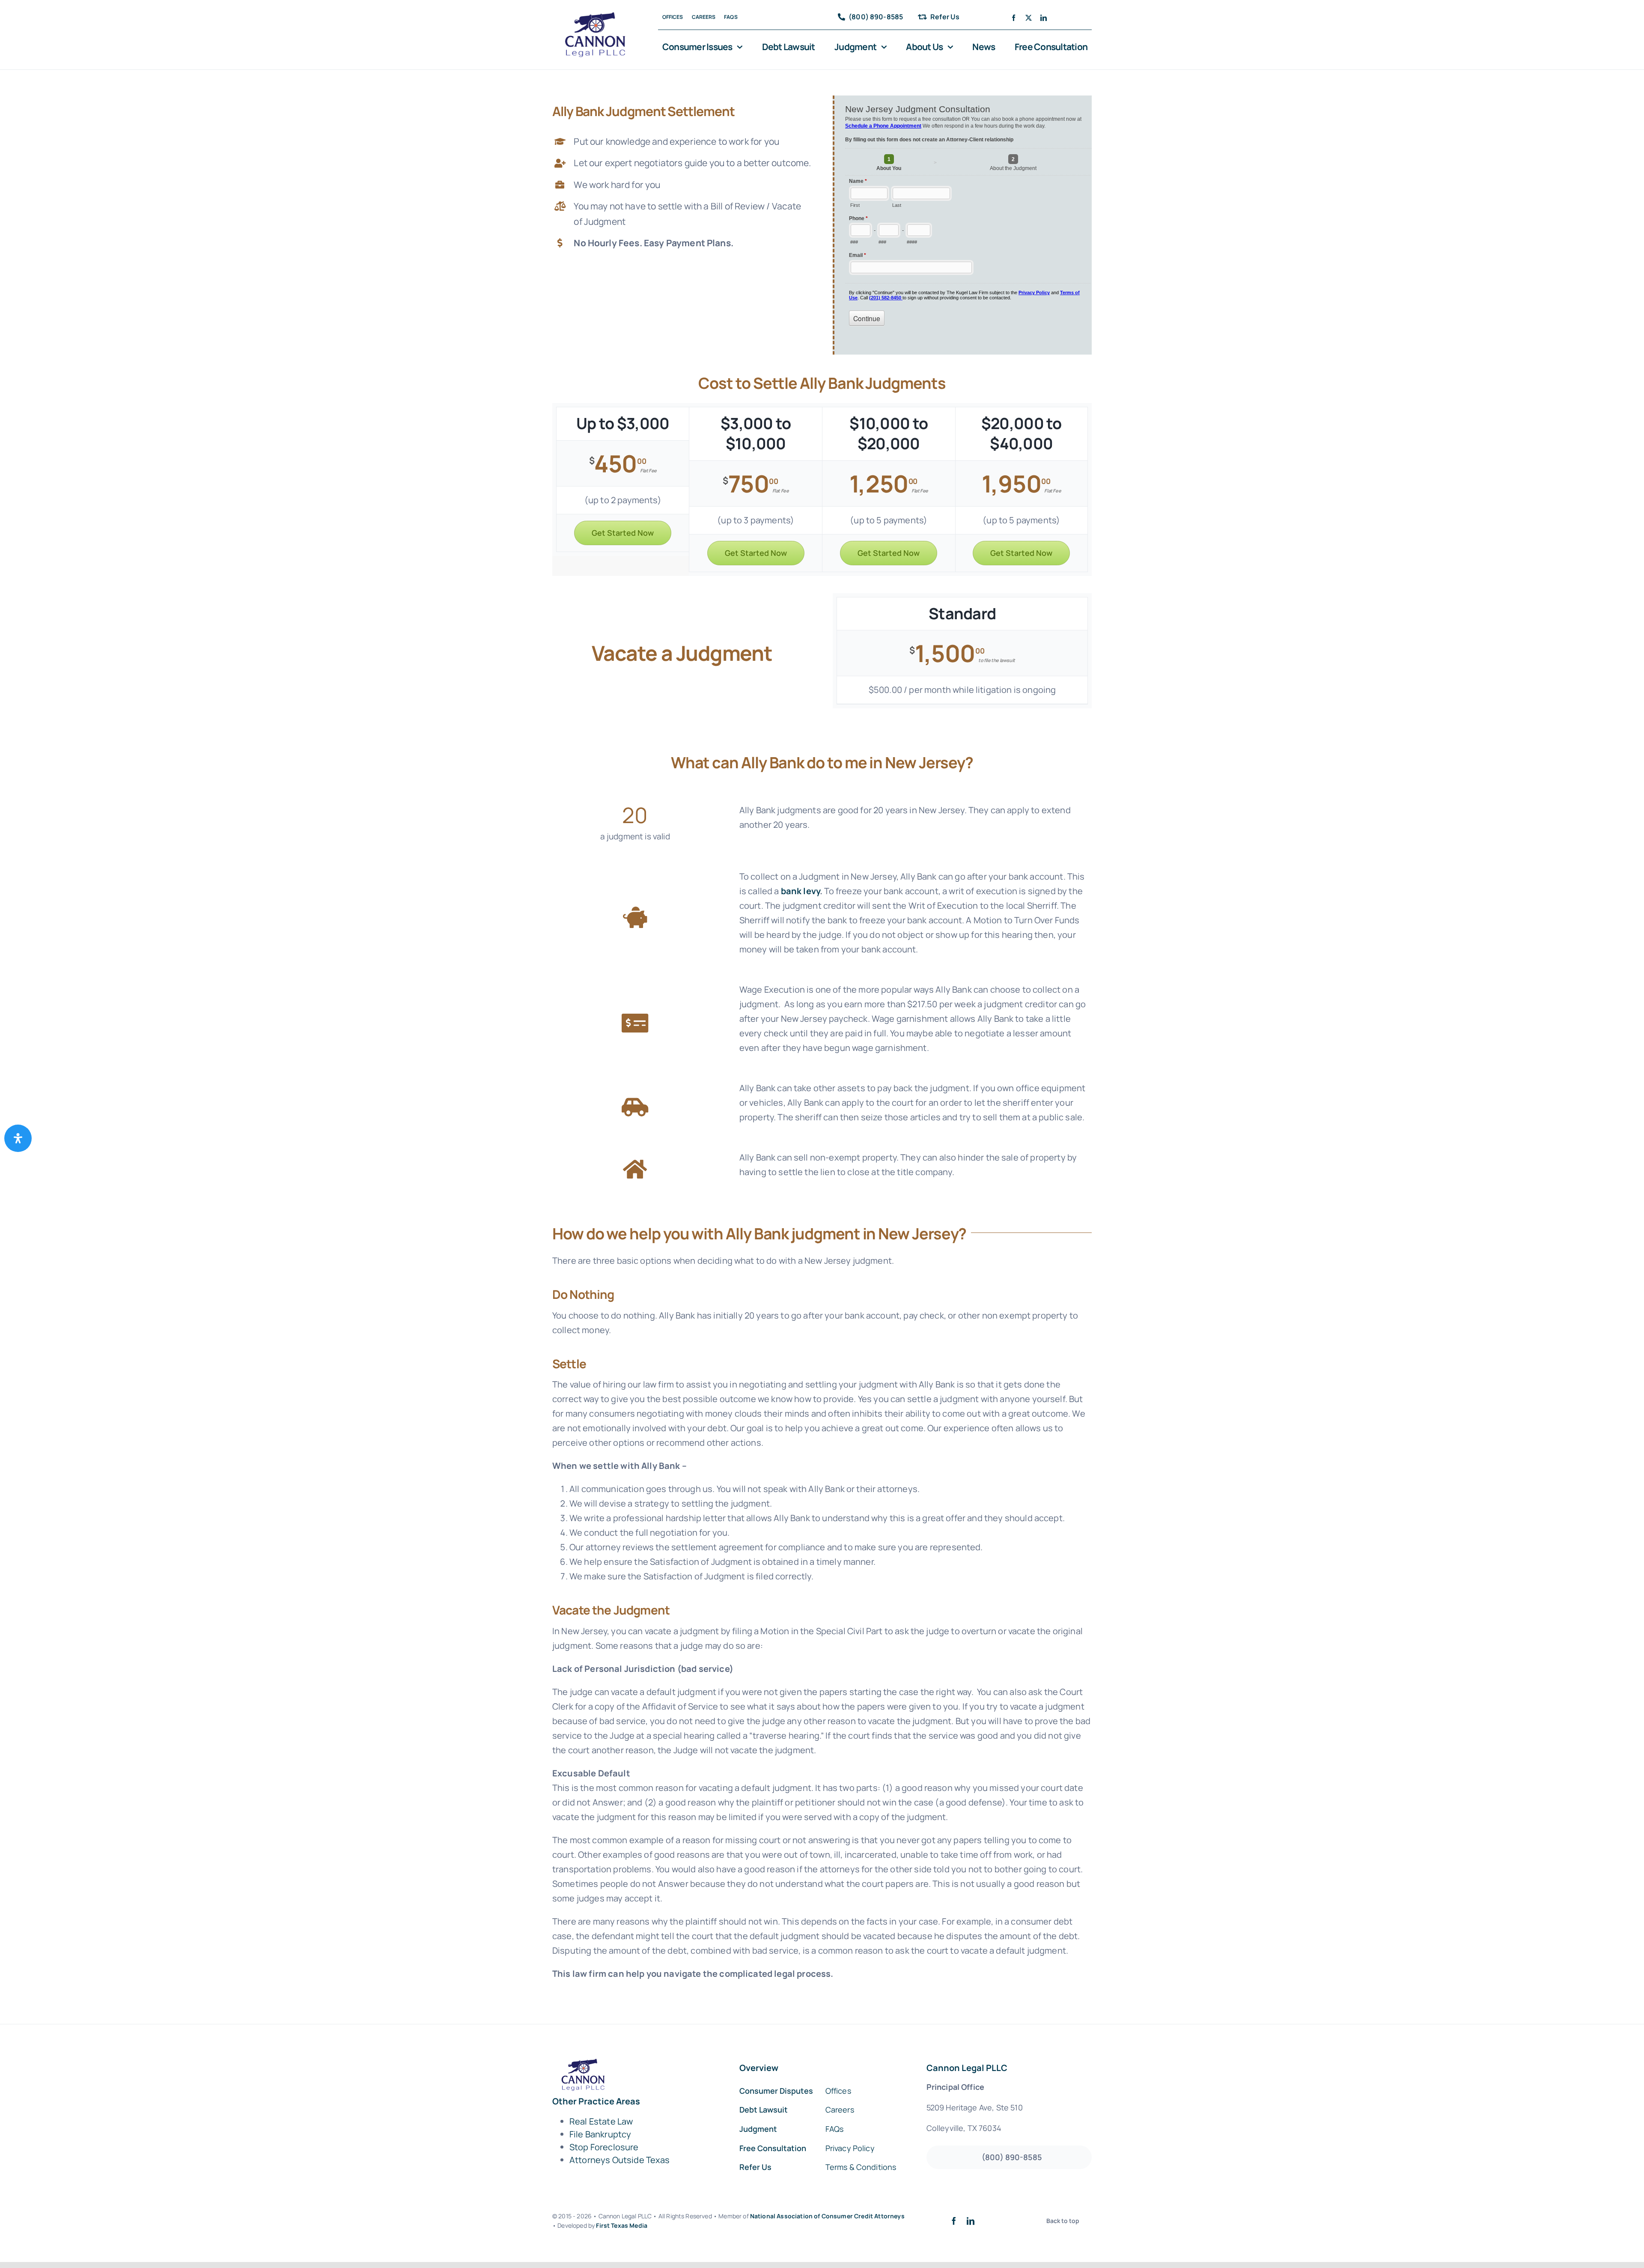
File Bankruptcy (600, 2134)
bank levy (800, 891)
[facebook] (1014, 18)
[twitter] (1029, 18)
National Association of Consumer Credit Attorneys (827, 2216)
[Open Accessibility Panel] (18, 1138)
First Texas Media (622, 2225)
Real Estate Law (601, 2121)
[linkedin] (1044, 18)
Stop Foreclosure (604, 2147)
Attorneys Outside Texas (620, 2160)
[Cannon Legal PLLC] (598, 16)
